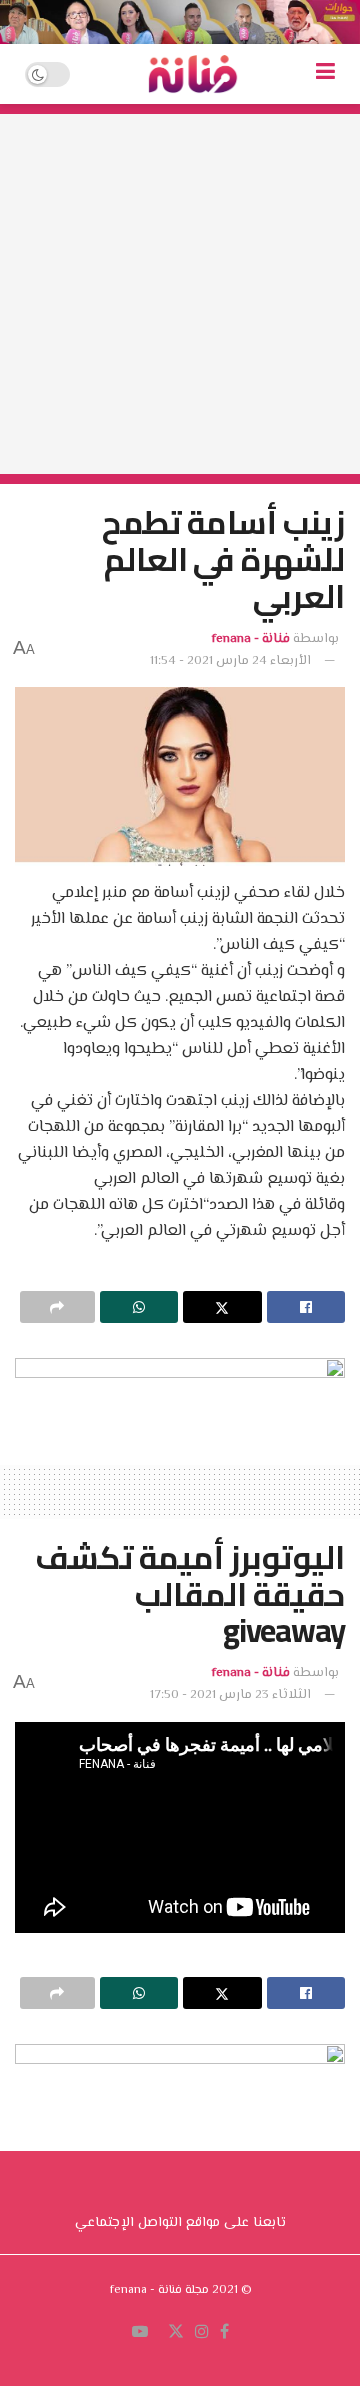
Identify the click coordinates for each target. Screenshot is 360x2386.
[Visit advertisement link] (180, 22)
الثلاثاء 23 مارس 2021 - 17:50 (230, 1695)
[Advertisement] (180, 294)
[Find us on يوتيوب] (140, 2333)
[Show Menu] (325, 74)
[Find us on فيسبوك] (224, 2333)
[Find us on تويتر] (176, 2333)
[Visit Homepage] (193, 74)
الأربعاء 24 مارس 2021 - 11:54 (230, 661)
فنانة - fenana (251, 639)
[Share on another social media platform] (57, 1307)
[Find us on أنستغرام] (202, 2333)
